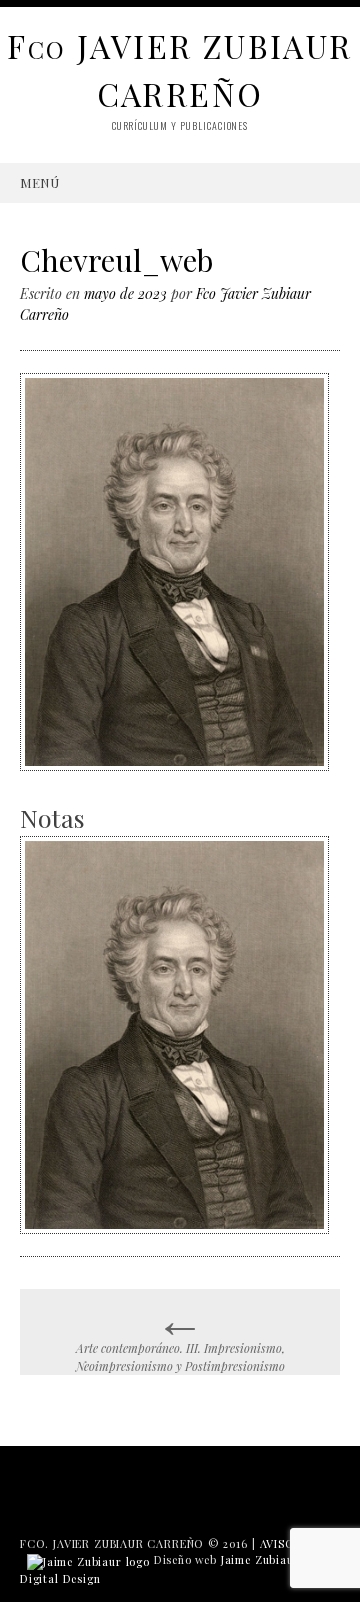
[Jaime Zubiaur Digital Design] (88, 1559)
